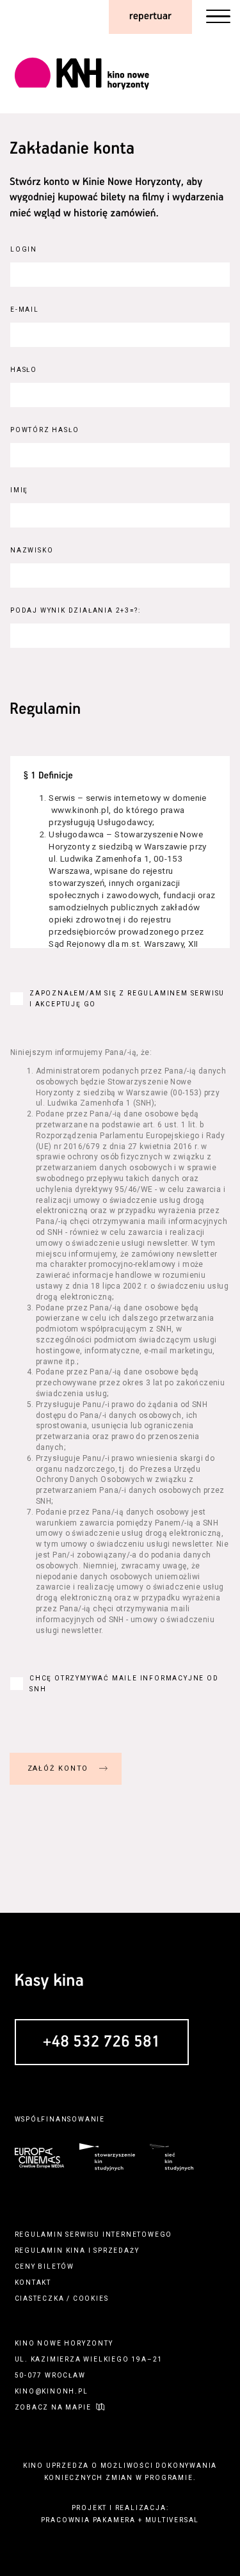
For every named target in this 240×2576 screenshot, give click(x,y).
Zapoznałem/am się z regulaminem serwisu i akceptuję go (127, 999)
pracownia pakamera (88, 2520)
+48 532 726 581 (102, 2043)
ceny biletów (45, 2266)
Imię (19, 490)
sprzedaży (116, 2250)
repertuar (150, 16)
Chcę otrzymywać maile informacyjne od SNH (124, 1684)
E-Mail (25, 310)
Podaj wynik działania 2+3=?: (75, 610)
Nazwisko (32, 550)
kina (76, 2250)
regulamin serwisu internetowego (94, 2234)
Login (24, 249)
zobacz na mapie (53, 2407)
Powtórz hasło (44, 430)
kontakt (33, 2282)
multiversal (172, 2520)
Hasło (24, 370)
